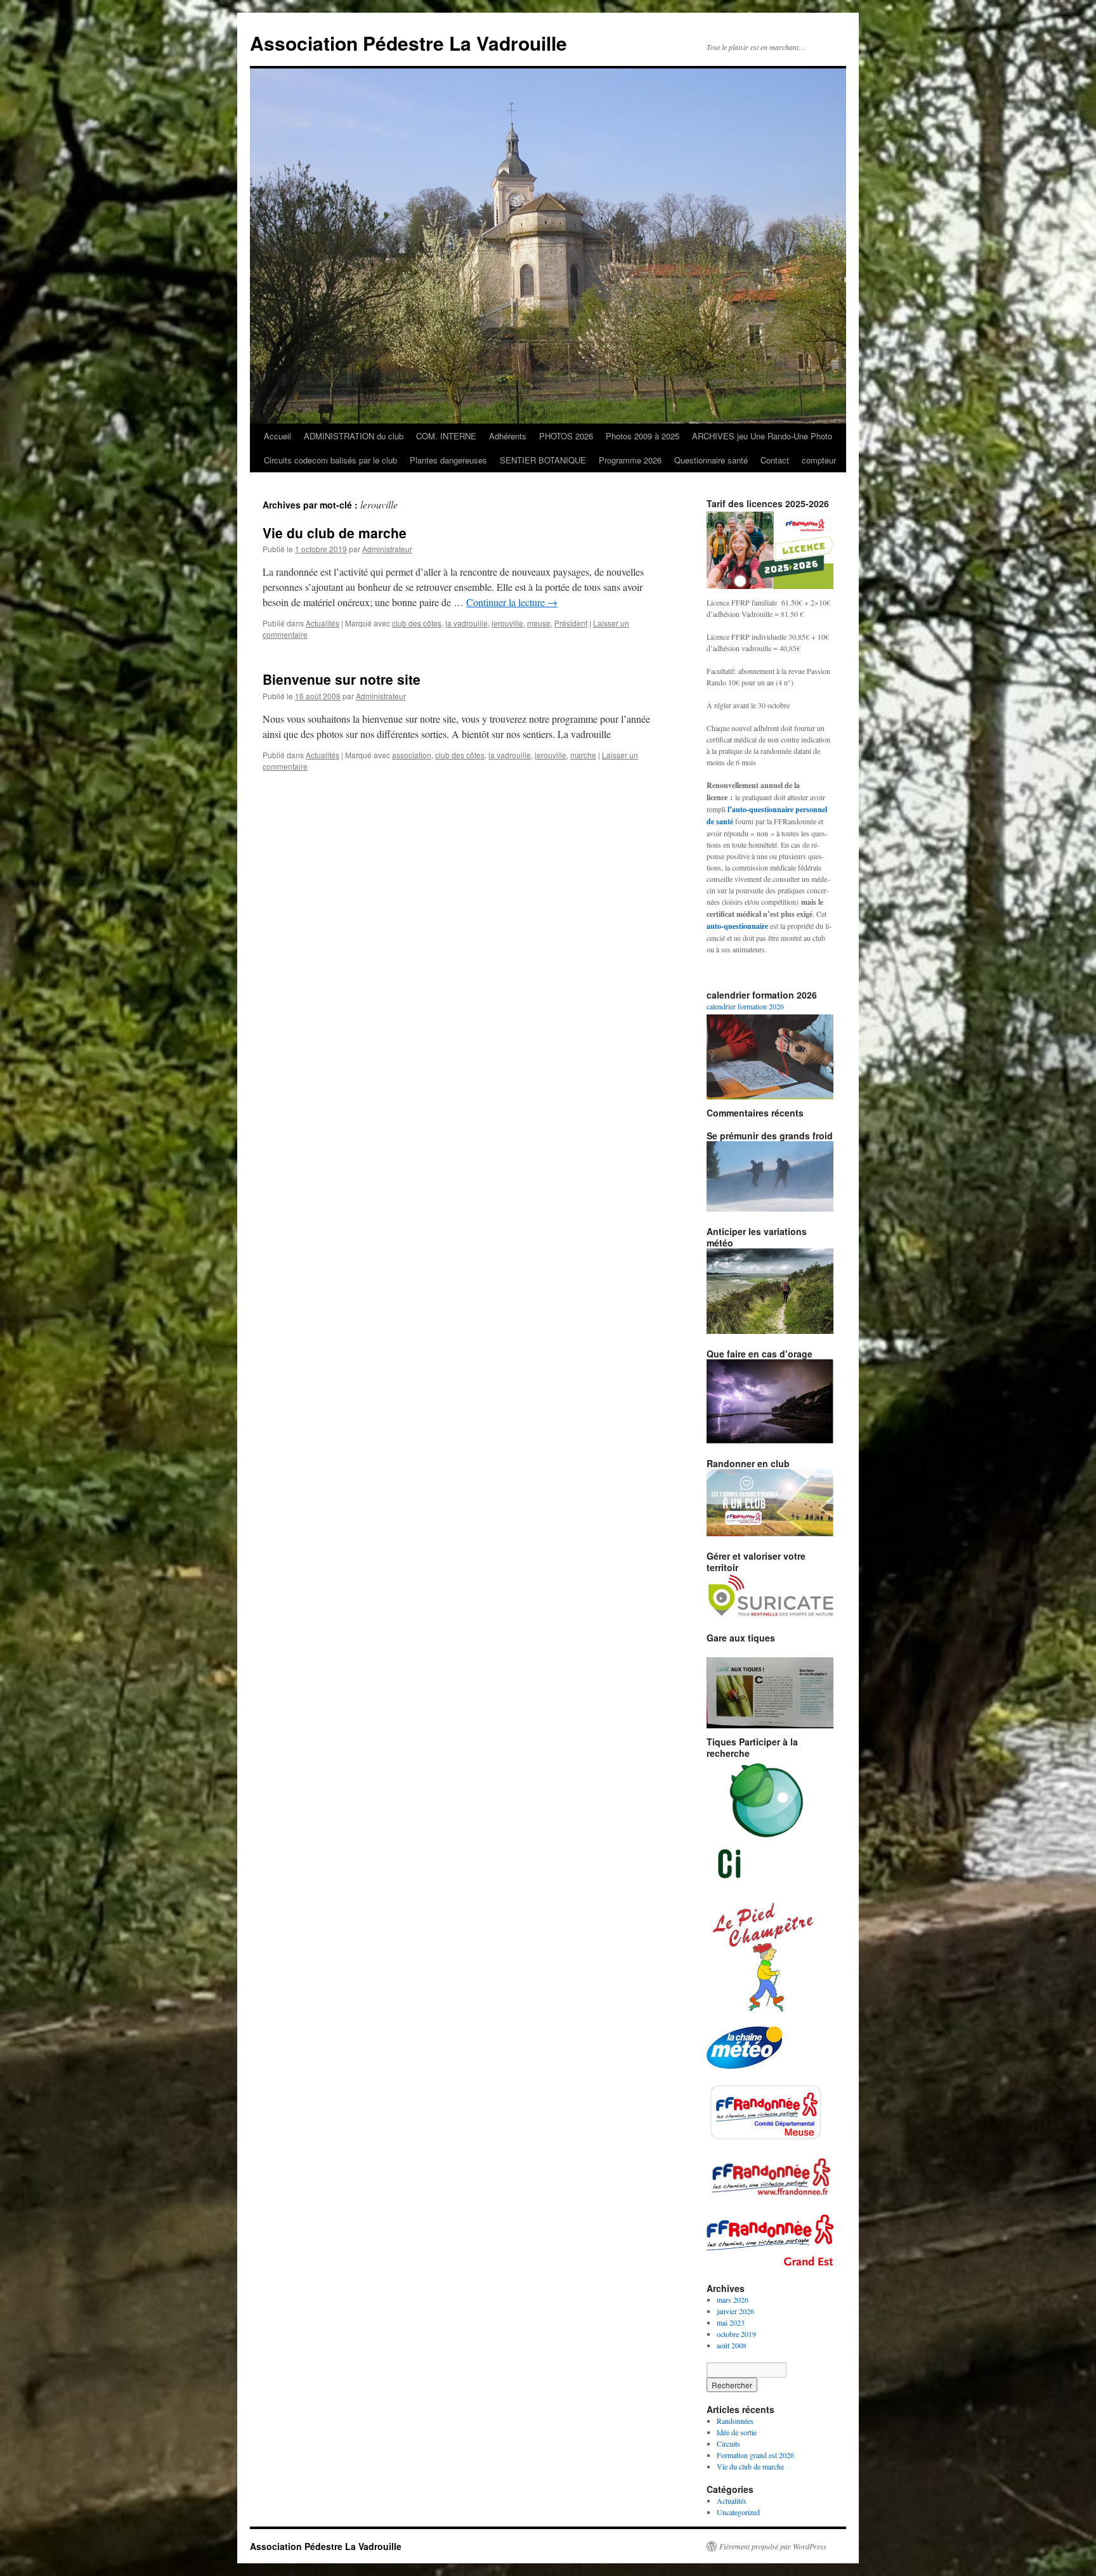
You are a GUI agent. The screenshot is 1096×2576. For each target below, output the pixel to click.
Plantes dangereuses (448, 460)
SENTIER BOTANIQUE (543, 460)
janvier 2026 (735, 2311)
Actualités (323, 623)
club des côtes (417, 623)
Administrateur (387, 549)
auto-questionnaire (737, 926)
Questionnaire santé (711, 460)
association (412, 755)
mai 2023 (731, 2322)
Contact (775, 460)
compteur (819, 460)
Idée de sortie (737, 2432)
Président (571, 623)
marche (583, 755)
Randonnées (735, 2421)
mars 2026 (733, 2300)
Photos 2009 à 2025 (643, 436)
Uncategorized (738, 2512)
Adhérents (508, 436)
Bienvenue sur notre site (342, 679)
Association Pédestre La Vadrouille (408, 43)
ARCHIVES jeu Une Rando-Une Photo (762, 436)
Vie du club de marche (335, 533)
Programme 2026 (630, 460)
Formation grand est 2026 (755, 2455)
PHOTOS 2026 (566, 436)
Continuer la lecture (512, 602)
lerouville (507, 623)
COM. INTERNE (446, 436)
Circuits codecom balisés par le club (330, 460)
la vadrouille (466, 623)
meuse (539, 623)
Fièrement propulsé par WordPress (773, 2546)
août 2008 (732, 2345)
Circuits (728, 2443)
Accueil (277, 436)
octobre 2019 (736, 2334)
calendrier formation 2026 (745, 1006)
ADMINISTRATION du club (354, 436)
